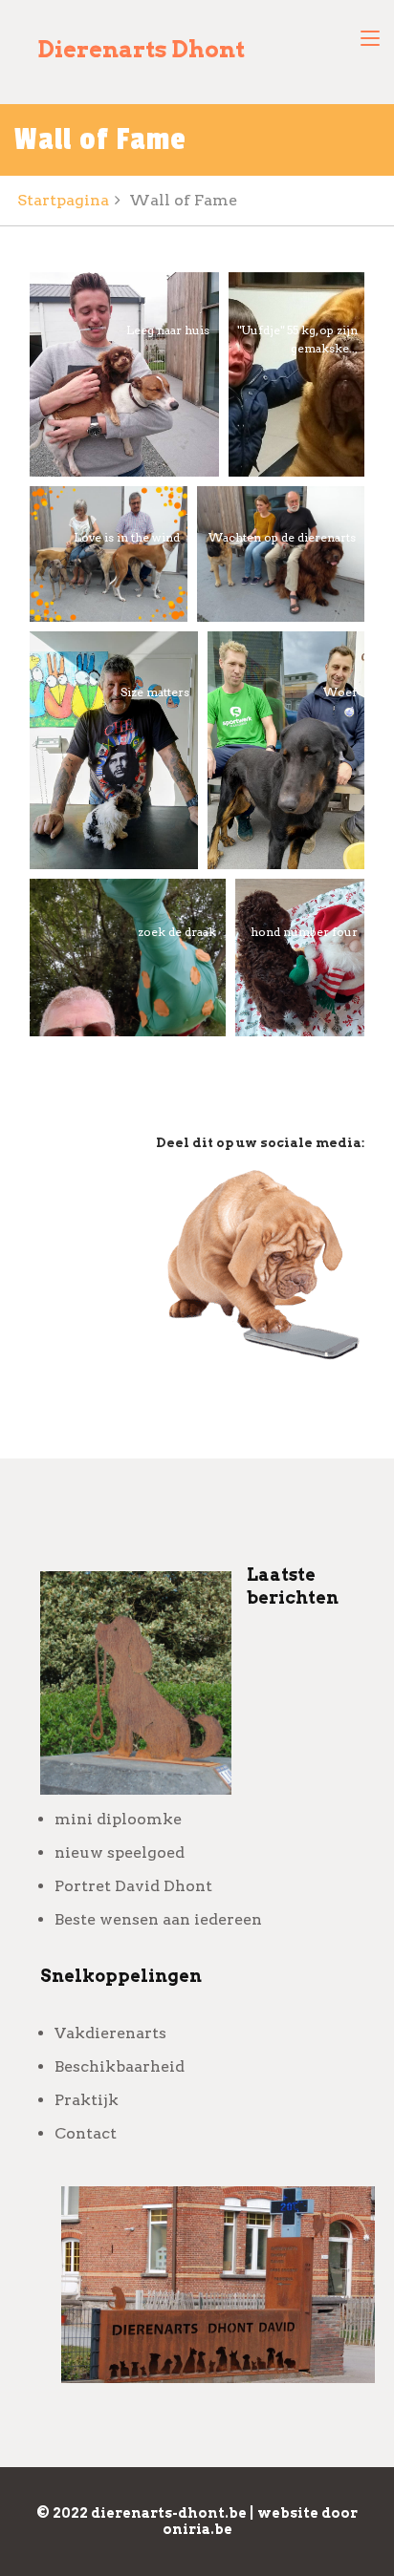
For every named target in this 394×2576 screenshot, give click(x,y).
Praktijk (87, 2100)
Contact (86, 2133)
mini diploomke (118, 1819)
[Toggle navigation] (370, 39)
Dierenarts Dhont (142, 49)
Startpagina (63, 200)
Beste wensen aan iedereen (158, 1919)
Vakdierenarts (110, 2033)
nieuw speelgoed (120, 1852)
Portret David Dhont (133, 1886)
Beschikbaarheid (120, 2066)
